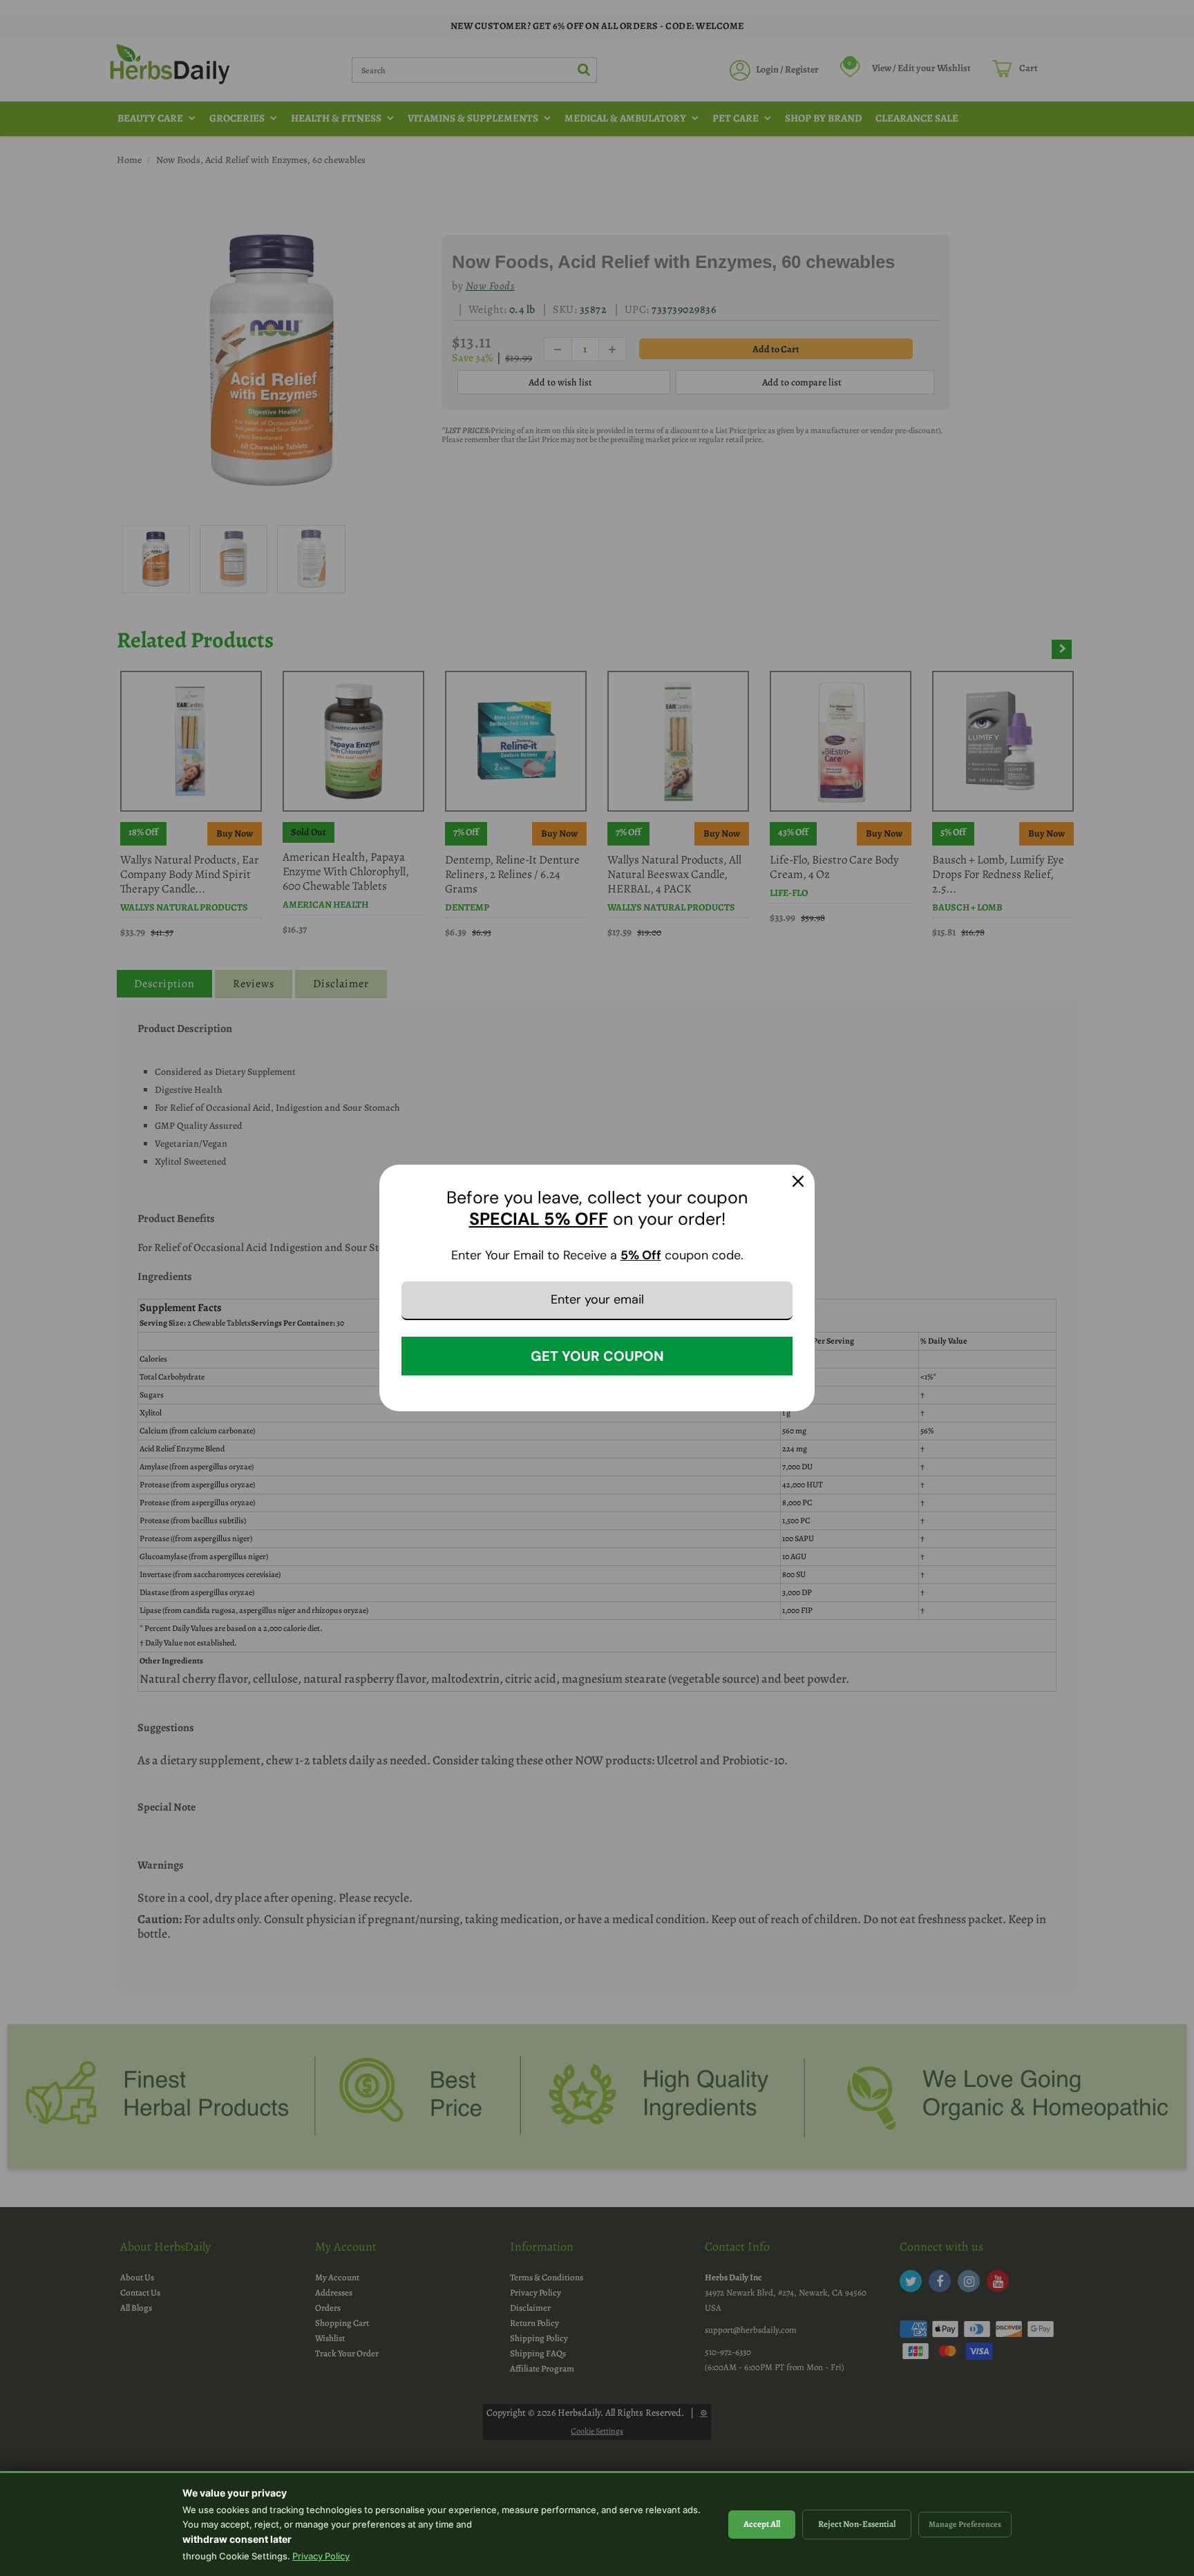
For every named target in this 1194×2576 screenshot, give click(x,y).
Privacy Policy (321, 2556)
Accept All (762, 2524)
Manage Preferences (965, 2524)
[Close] (798, 1181)
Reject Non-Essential (857, 2524)
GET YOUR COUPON (597, 1356)
